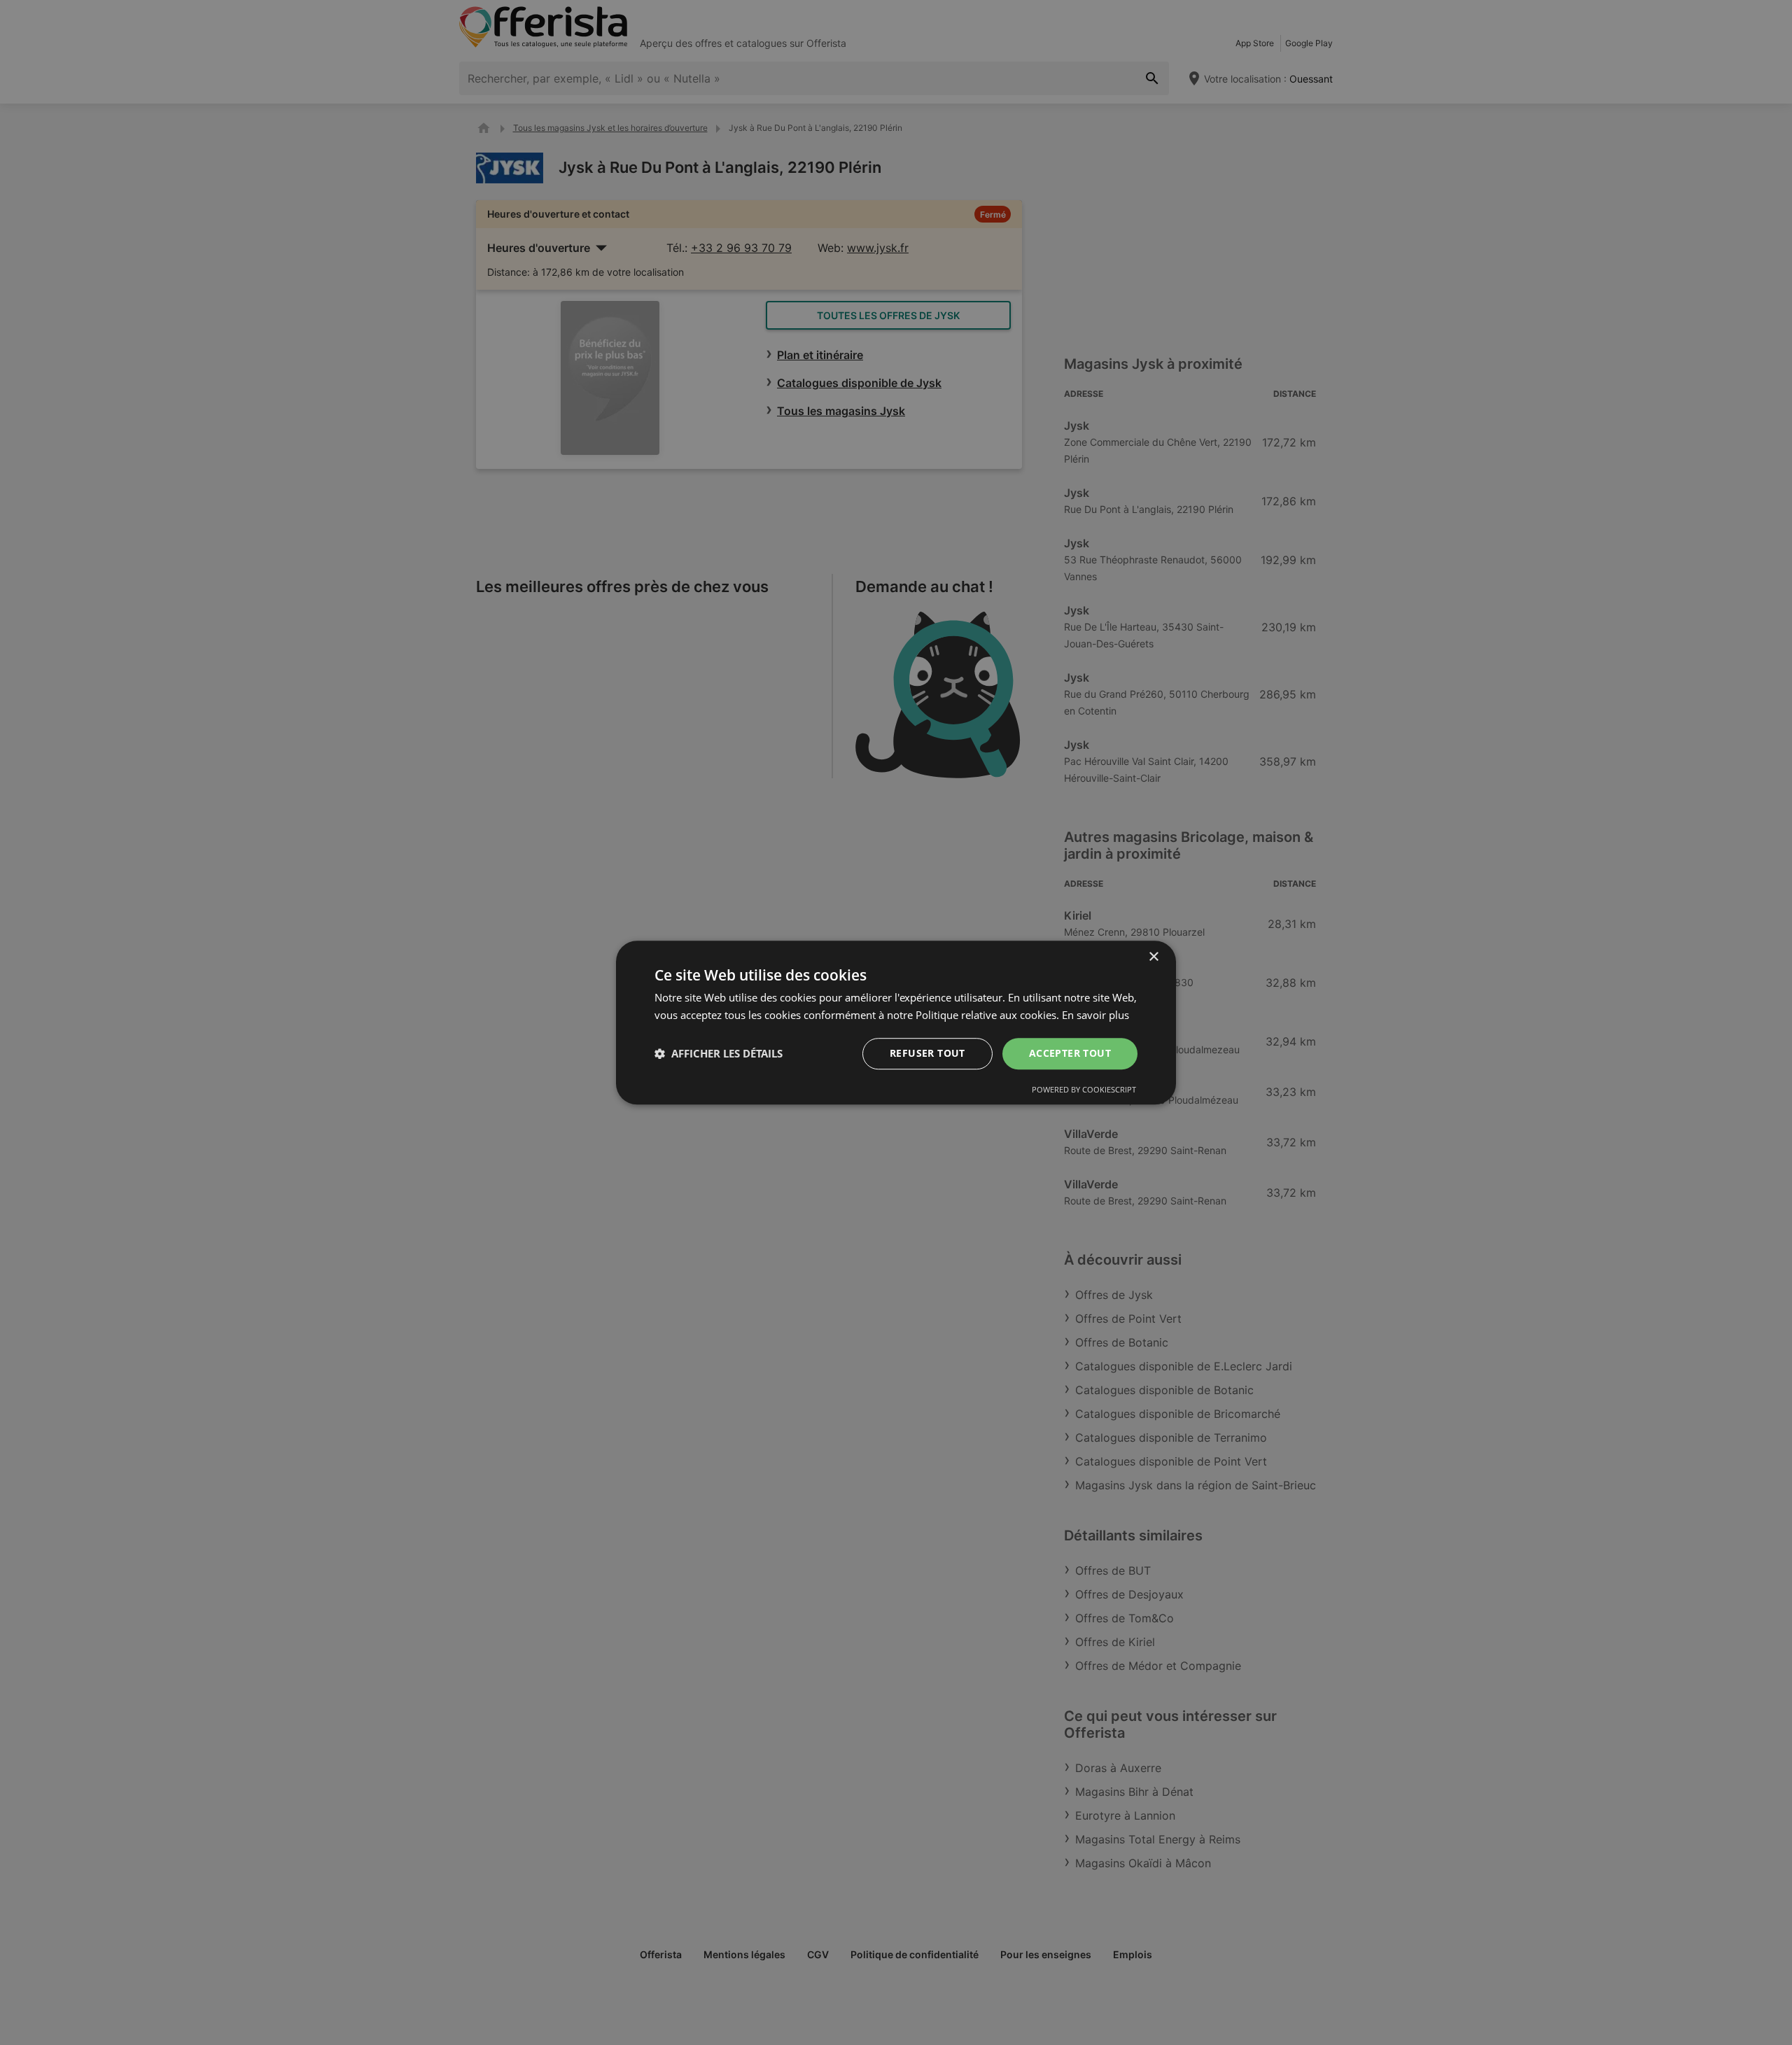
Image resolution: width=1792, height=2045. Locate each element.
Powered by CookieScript (1084, 1089)
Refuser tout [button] (927, 1053)
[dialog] (896, 1022)
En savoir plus (1095, 1015)
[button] (719, 1053)
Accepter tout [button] (1070, 1053)
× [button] (1153, 957)
